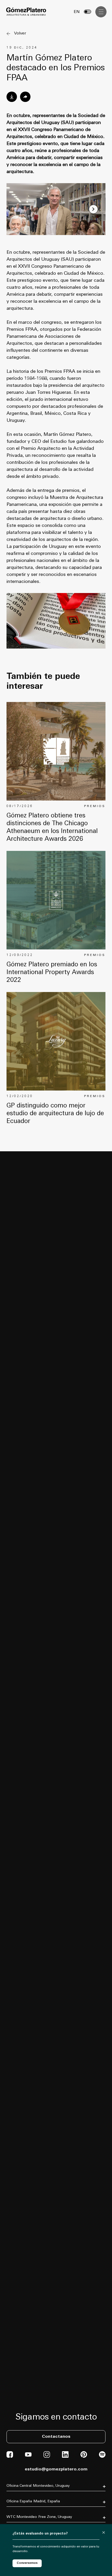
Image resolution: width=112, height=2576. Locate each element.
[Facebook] (10, 2457)
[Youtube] (28, 2457)
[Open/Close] (101, 12)
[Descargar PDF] (12, 97)
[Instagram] (47, 2457)
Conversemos (27, 2563)
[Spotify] (102, 2457)
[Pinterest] (84, 2457)
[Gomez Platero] (26, 12)
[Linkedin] (65, 2457)
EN (77, 12)
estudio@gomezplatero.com (56, 2469)
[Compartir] (25, 97)
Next (93, 209)
